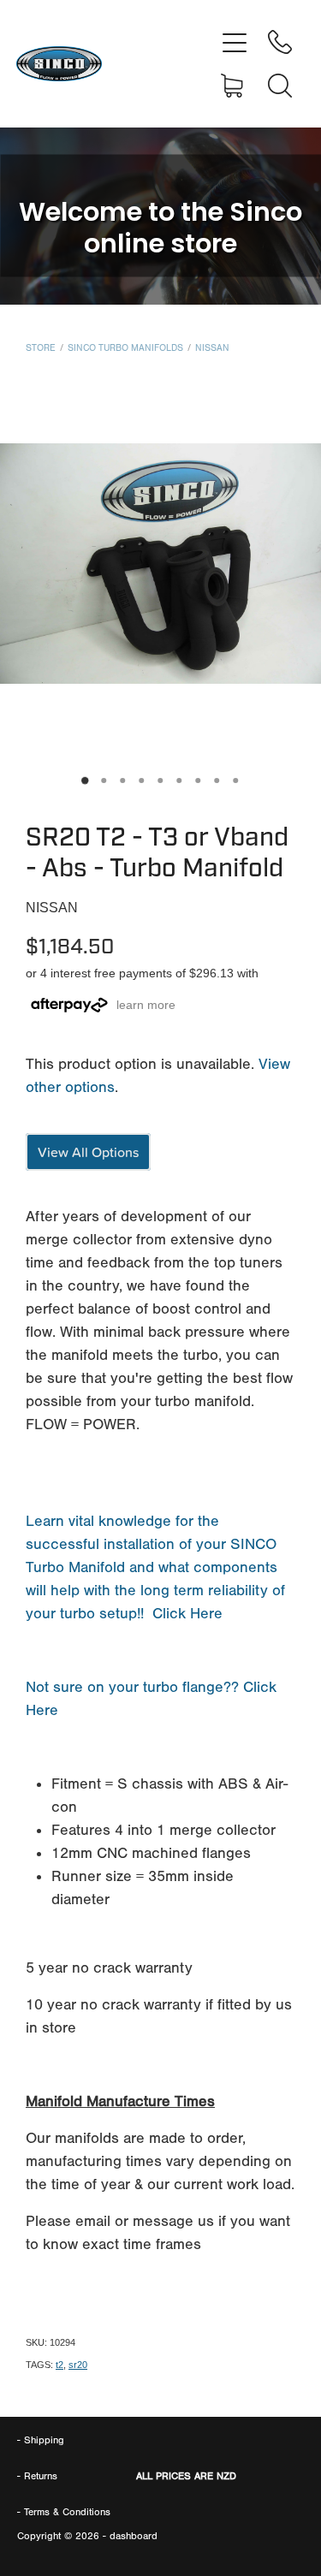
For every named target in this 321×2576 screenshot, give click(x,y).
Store (41, 348)
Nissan (212, 348)
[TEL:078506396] (280, 42)
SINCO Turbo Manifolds (125, 348)
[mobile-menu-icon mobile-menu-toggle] (235, 42)
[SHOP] (235, 86)
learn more (146, 1005)
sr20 (78, 2365)
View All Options (88, 1152)
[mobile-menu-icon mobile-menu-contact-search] (280, 86)
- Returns (37, 2476)
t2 (59, 2365)
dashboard (134, 2536)
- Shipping (41, 2440)
